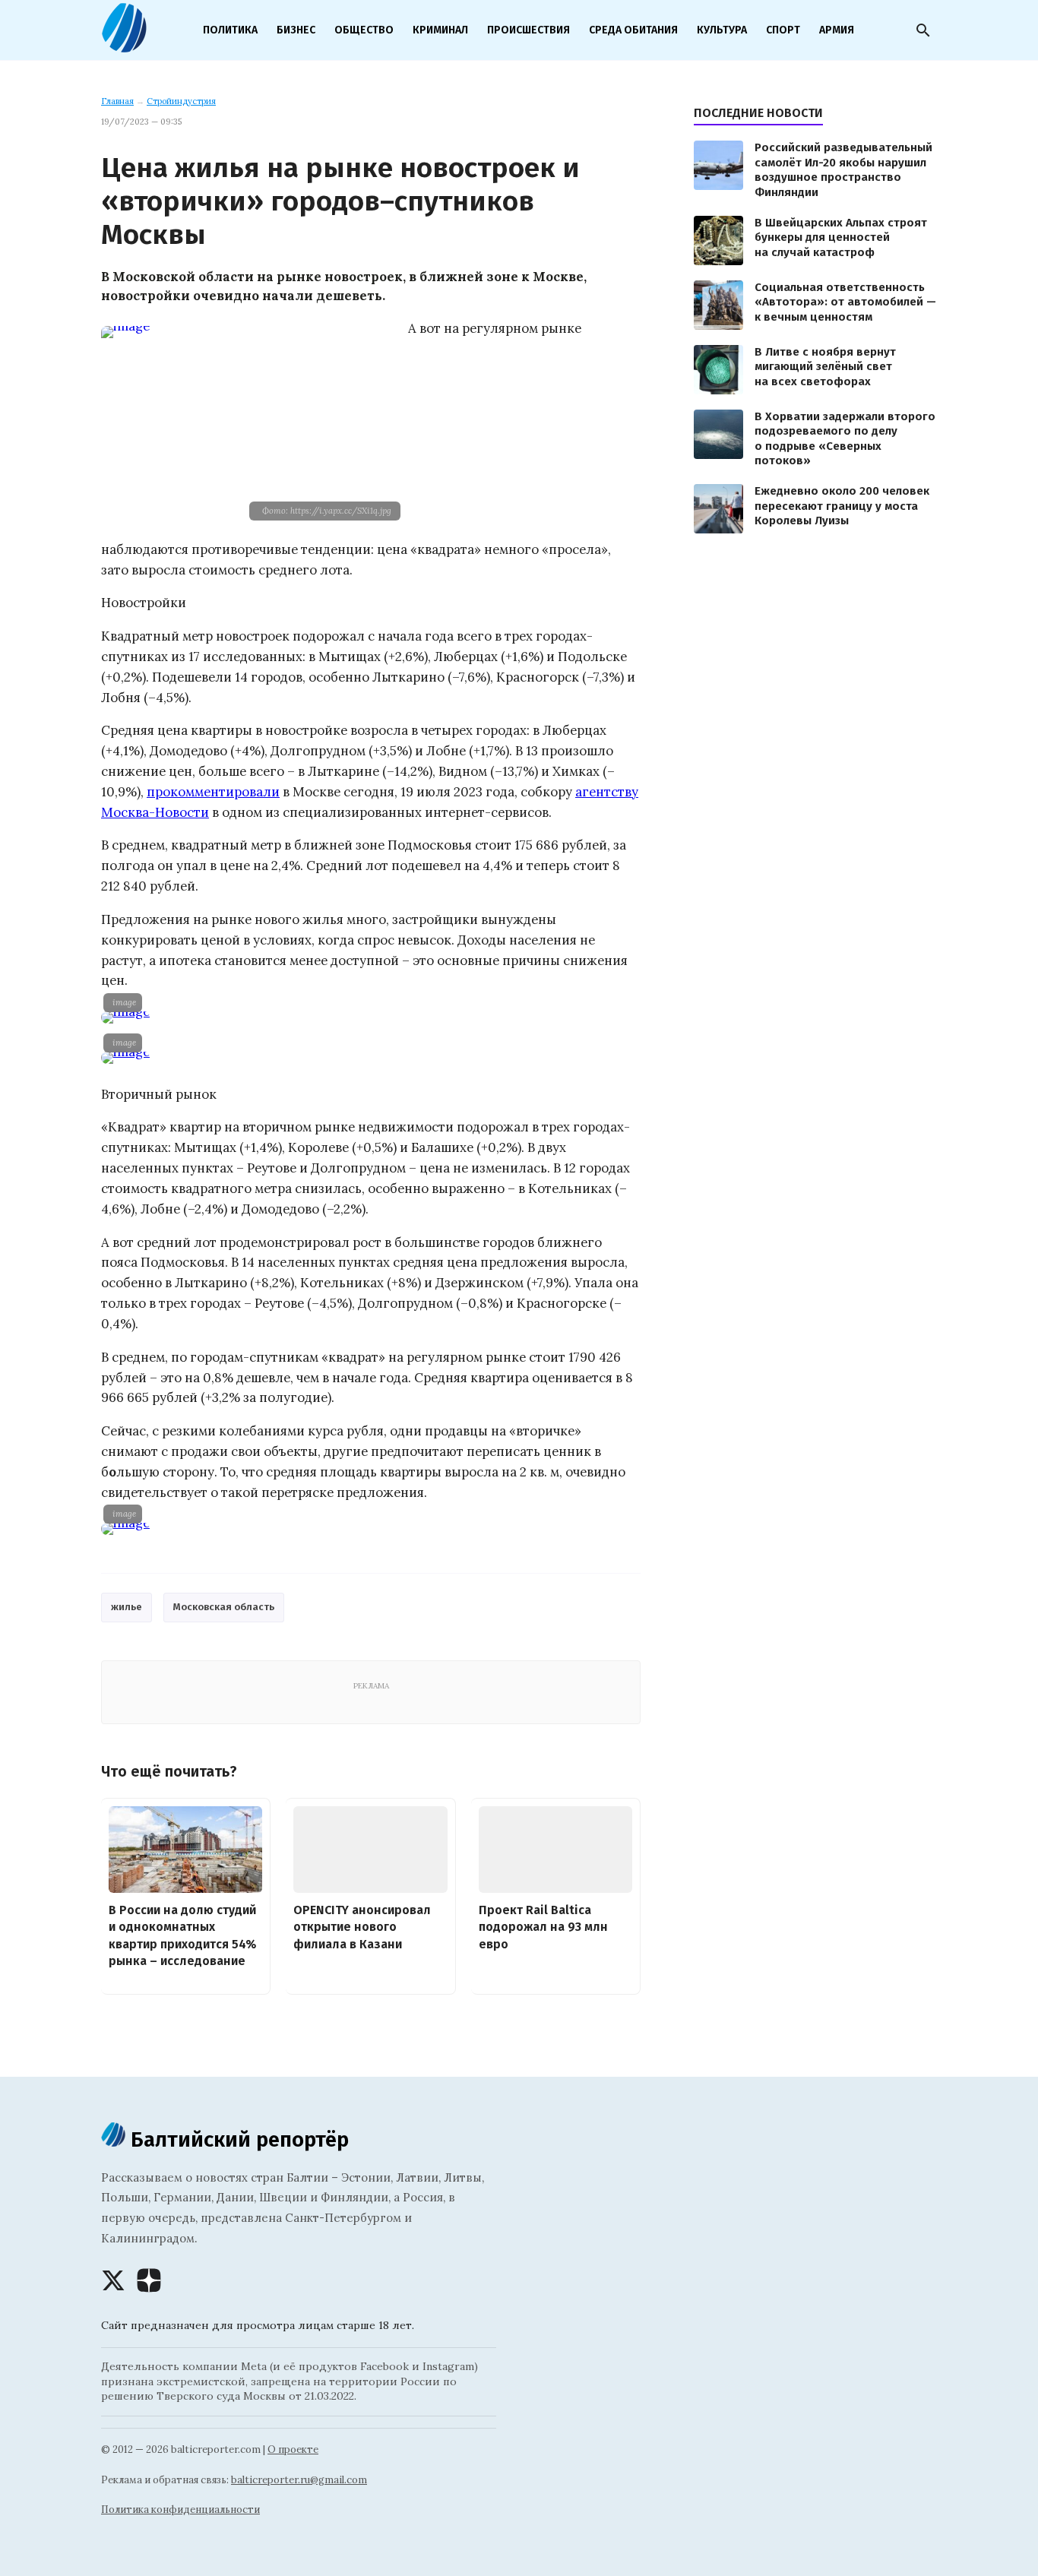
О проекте (293, 2449)
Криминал (440, 30)
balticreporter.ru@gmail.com (299, 2480)
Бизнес (296, 30)
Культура (722, 30)
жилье (127, 1607)
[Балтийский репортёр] (124, 46)
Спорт (783, 30)
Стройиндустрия (181, 101)
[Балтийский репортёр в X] (113, 2280)
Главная (117, 101)
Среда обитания (633, 30)
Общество (364, 30)
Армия (837, 30)
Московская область (224, 1607)
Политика (230, 30)
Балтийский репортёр (237, 2139)
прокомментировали (213, 792)
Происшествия (528, 30)
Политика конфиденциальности (180, 2510)
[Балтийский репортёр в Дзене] (149, 2280)
